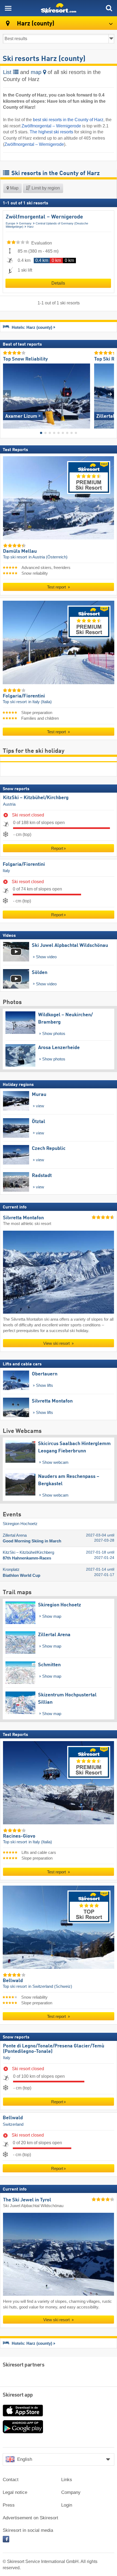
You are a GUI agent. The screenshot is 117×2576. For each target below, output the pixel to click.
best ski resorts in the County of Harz (68, 120)
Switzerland (13, 2124)
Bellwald (13, 2118)
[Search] (109, 8)
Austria (9, 804)
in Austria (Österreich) (48, 557)
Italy (6, 871)
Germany (25, 223)
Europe (10, 223)
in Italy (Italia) (40, 702)
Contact (11, 2480)
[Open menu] (8, 8)
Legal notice (15, 2492)
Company (71, 2492)
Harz (30, 227)
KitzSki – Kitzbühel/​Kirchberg (36, 798)
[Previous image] (7, 394)
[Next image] (110, 394)
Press (9, 2505)
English (25, 2459)
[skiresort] (59, 8)
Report (57, 848)
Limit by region (45, 188)
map (37, 72)
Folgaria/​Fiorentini (24, 864)
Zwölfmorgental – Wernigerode (51, 126)
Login (67, 2505)
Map (14, 188)
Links (67, 2480)
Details (58, 283)
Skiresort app (18, 2395)
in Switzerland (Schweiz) (50, 1986)
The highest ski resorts (51, 132)
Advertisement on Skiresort (30, 2518)
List (8, 72)
